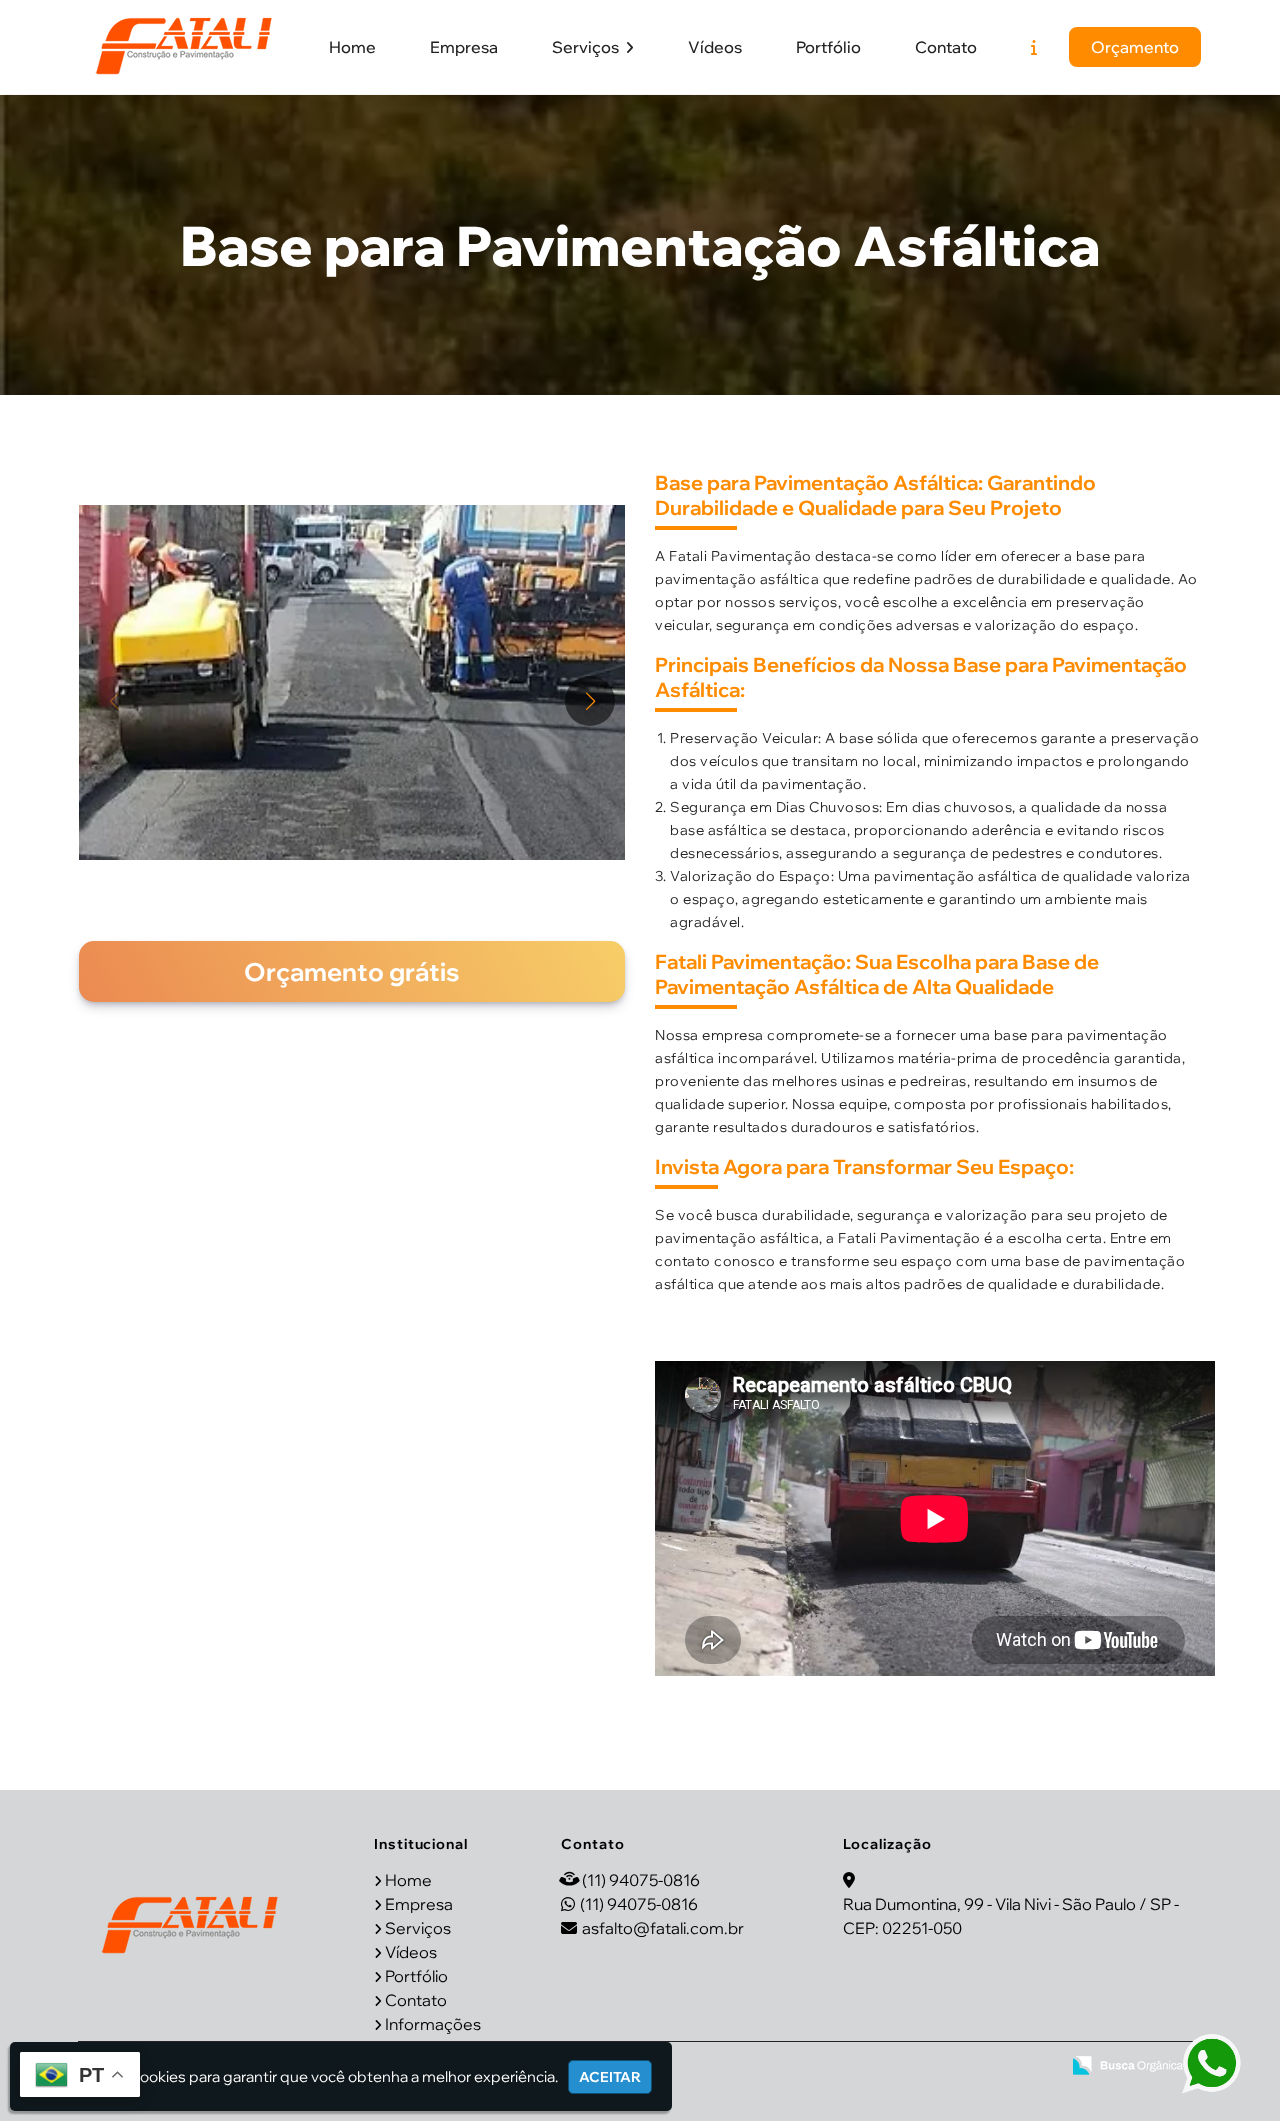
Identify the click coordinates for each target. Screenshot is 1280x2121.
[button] (590, 701)
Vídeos (715, 47)
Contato (946, 47)
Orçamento (1135, 47)
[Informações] (1034, 47)
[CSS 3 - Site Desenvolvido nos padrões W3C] (968, 2067)
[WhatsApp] (1217, 2065)
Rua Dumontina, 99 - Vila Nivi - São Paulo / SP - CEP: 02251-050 (1011, 1916)
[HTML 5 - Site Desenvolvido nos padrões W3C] (900, 2067)
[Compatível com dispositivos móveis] (1036, 2067)
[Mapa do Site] (849, 2067)
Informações (433, 2024)
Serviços (587, 47)
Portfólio (828, 47)
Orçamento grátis (352, 971)
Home (352, 47)
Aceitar (610, 2077)
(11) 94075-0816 (641, 1880)
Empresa (464, 47)
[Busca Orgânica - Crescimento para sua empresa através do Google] (1127, 2065)
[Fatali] (190, 1926)
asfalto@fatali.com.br (663, 1928)
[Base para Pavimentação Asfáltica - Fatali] (184, 47)
